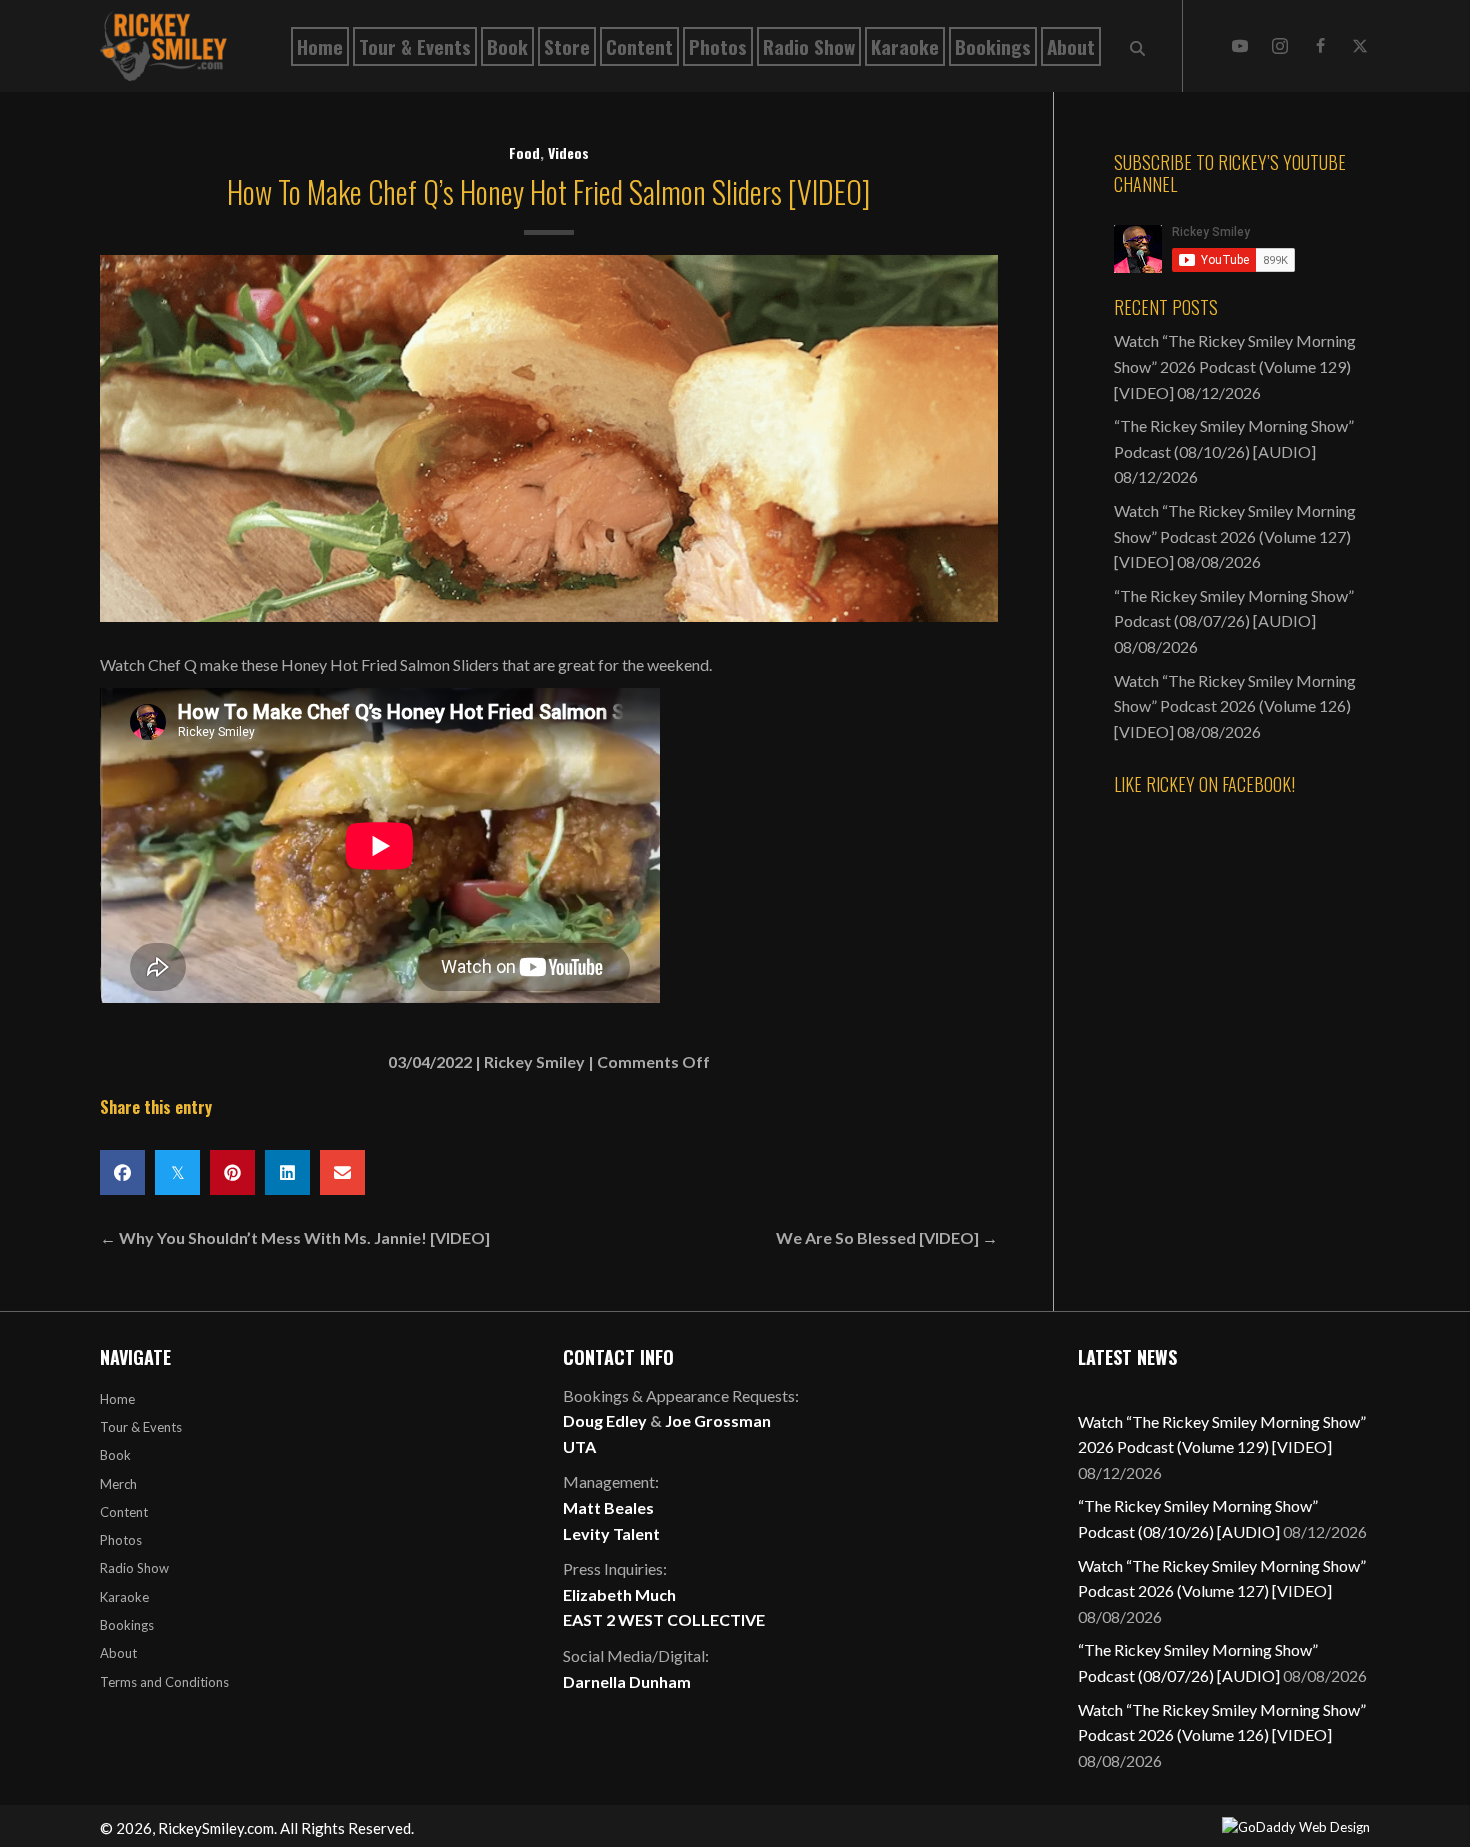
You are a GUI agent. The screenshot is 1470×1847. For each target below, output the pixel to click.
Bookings (127, 1625)
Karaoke (124, 1597)
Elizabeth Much (619, 1594)
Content (124, 1512)
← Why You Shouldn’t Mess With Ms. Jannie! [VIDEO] (295, 1237)
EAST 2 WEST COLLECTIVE (664, 1619)
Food (524, 152)
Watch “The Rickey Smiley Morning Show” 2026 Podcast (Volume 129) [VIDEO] (1235, 366)
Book (115, 1455)
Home (117, 1399)
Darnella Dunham (627, 1681)
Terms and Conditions (164, 1682)
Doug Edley (605, 1420)
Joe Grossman (718, 1420)
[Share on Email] (342, 1172)
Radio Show (134, 1568)
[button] (1240, 46)
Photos (121, 1540)
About (118, 1653)
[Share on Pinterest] (232, 1172)
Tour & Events (141, 1427)
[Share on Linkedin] (287, 1172)
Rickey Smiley (534, 1061)
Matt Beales (608, 1507)
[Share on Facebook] (122, 1172)
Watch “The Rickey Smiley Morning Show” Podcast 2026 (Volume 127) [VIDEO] (1235, 536)
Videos (568, 152)
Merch (118, 1484)
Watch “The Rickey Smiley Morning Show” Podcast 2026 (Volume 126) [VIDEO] (1235, 706)
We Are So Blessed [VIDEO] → (887, 1237)
